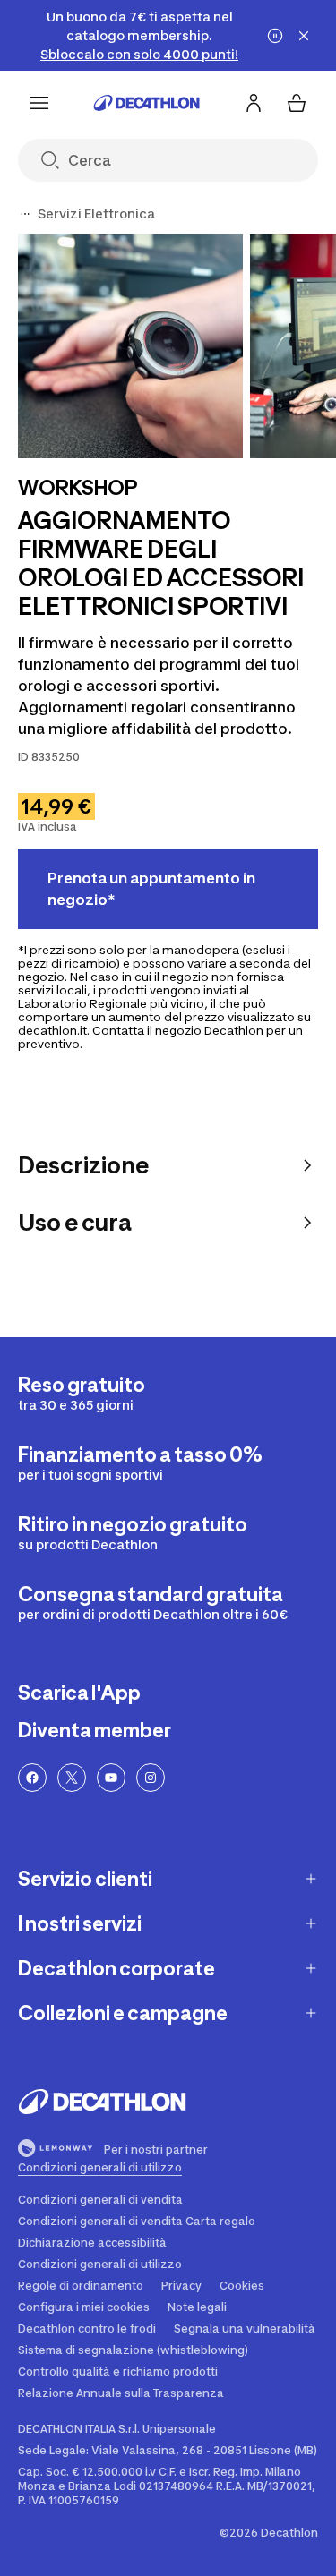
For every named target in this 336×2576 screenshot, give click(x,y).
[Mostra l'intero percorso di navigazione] (25, 214)
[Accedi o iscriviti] (254, 103)
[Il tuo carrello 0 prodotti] (297, 103)
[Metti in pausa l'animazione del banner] (275, 36)
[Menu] (39, 103)
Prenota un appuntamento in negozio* (151, 889)
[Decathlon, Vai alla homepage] (147, 103)
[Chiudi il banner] (304, 36)
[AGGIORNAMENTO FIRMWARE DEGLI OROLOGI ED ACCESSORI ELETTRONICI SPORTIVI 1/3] (130, 346)
